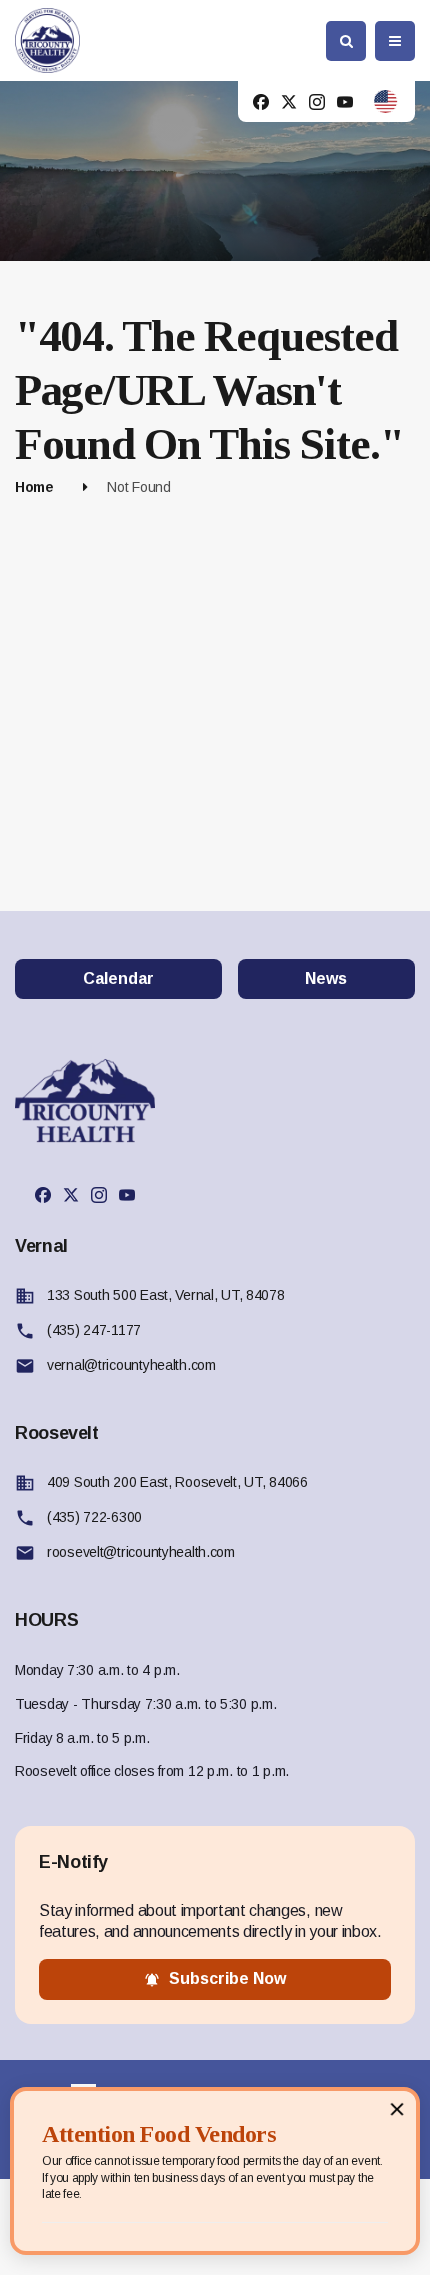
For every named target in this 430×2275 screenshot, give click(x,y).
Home (34, 487)
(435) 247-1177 (94, 1330)
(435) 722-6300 (94, 1517)
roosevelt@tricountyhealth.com (141, 1552)
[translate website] (385, 101)
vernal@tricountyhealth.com (131, 1365)
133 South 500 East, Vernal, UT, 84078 (166, 1295)
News (326, 978)
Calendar (118, 978)
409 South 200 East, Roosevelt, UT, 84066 (177, 1482)
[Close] (397, 2108)
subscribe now (227, 1978)
